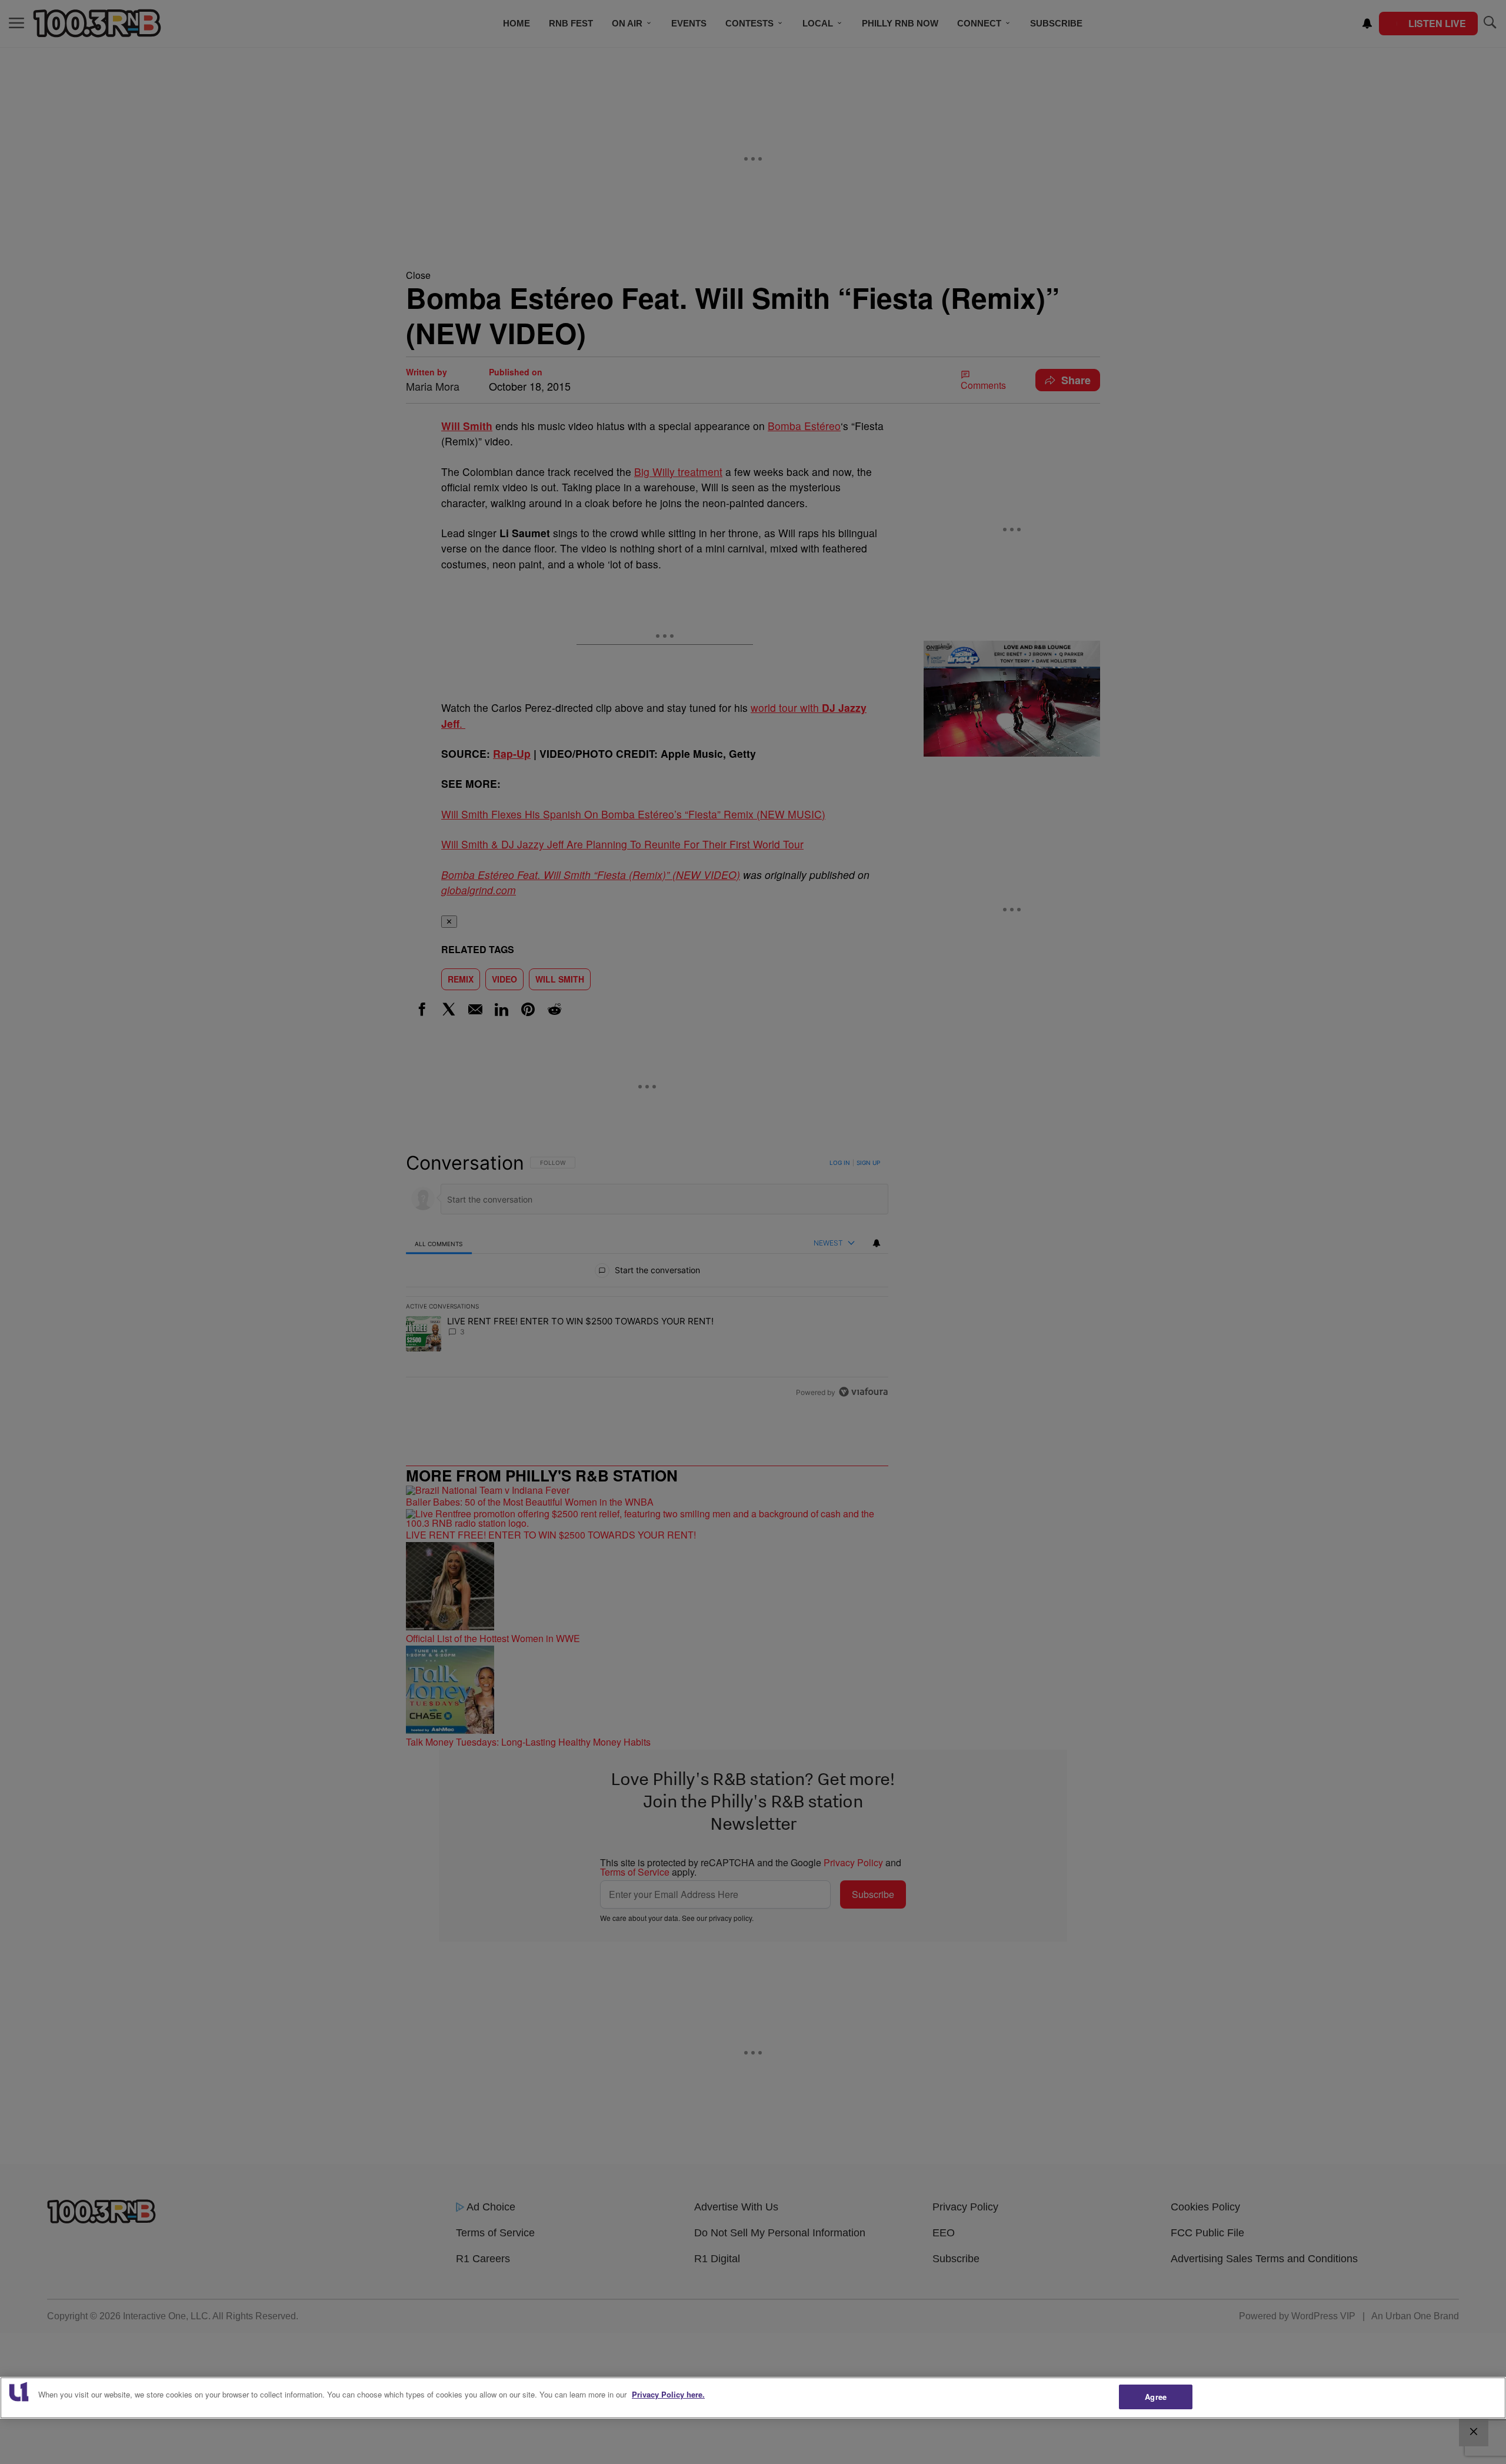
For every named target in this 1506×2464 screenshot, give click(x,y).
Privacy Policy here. (668, 2394)
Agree (1156, 2397)
